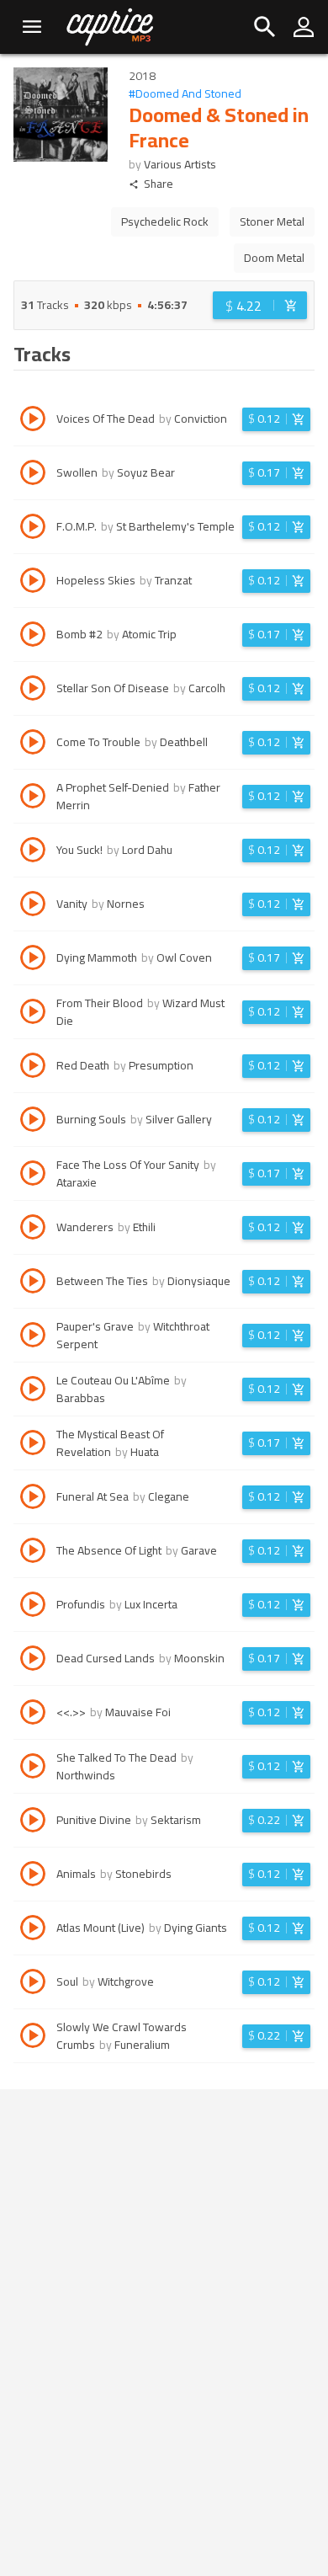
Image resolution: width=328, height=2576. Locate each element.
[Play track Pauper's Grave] (33, 1337)
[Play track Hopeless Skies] (33, 583)
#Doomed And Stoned (185, 94)
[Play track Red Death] (33, 1068)
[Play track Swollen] (33, 475)
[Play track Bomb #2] (33, 637)
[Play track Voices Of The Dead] (33, 421)
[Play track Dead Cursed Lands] (33, 1661)
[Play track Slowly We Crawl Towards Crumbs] (33, 2038)
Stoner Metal (272, 221)
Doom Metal (274, 258)
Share (159, 184)
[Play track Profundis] (33, 1607)
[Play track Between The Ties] (33, 1283)
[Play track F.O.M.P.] (33, 529)
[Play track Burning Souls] (33, 1122)
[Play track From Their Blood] (33, 1014)
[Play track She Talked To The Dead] (33, 1768)
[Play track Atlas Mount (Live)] (33, 1930)
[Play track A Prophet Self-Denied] (33, 798)
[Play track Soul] (33, 1984)
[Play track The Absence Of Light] (33, 1553)
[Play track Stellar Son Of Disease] (33, 691)
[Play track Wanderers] (33, 1229)
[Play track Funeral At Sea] (33, 1499)
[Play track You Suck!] (33, 852)
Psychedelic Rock (165, 221)
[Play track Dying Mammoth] (33, 960)
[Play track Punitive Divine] (33, 1822)
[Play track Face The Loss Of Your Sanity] (33, 1176)
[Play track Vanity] (33, 906)
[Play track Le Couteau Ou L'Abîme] (33, 1391)
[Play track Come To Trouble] (33, 744)
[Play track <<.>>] (33, 1715)
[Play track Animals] (33, 1876)
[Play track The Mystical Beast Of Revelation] (33, 1445)
